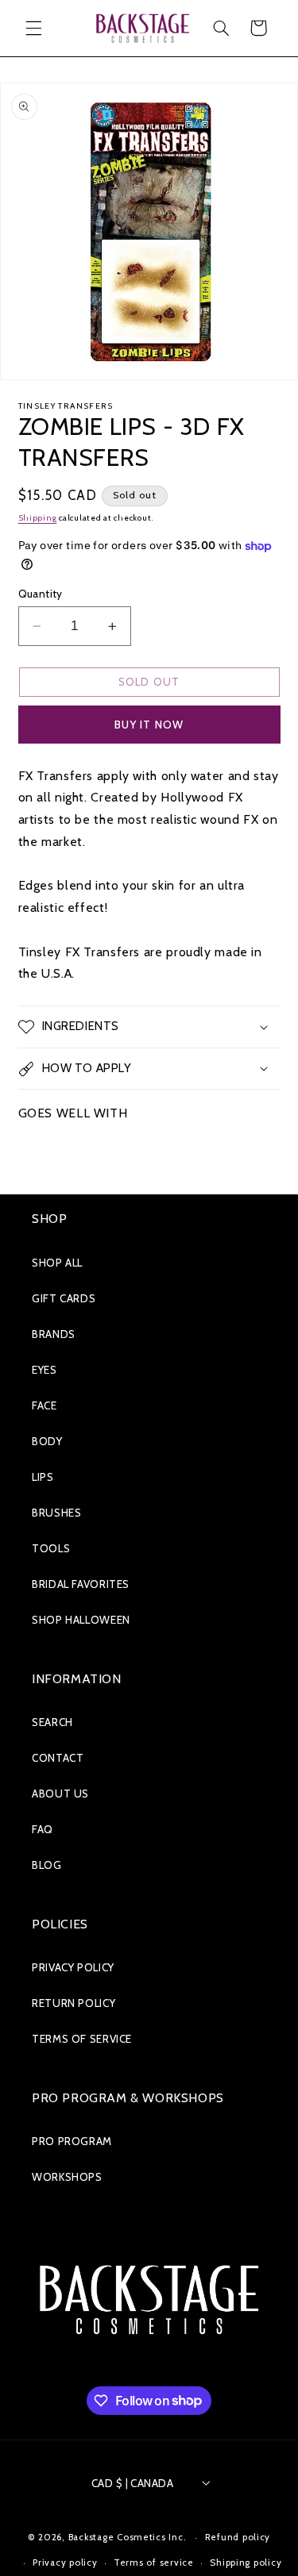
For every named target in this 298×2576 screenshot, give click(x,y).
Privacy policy (65, 2563)
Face (45, 1405)
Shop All (57, 1263)
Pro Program (72, 2141)
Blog (47, 1865)
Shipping (38, 518)
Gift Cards (64, 1298)
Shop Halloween (81, 1620)
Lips (43, 1477)
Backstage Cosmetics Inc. (128, 2537)
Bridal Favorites (81, 1584)
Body (47, 1441)
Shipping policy (246, 2563)
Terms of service (154, 2563)
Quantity (41, 594)
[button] (33, 28)
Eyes (45, 1370)
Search (52, 1722)
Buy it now (149, 725)
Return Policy (74, 2003)
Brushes (56, 1513)
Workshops (67, 2177)
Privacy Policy (73, 1967)
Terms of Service (82, 2039)
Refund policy (238, 2537)
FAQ (43, 1829)
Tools (51, 1548)
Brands (54, 1334)
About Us (60, 1794)
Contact (58, 1758)
